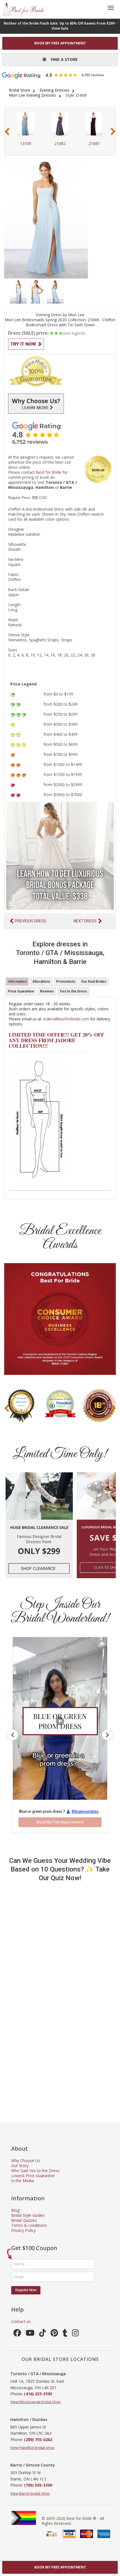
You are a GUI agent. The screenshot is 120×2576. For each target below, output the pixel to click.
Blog (15, 2210)
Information (17, 982)
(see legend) (74, 333)
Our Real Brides (94, 982)
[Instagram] (75, 2334)
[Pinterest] (54, 2334)
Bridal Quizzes (24, 2220)
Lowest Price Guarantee (33, 2176)
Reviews (47, 991)
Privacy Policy (23, 2230)
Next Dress (85, 921)
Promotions (66, 982)
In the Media (22, 2181)
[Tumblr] (65, 2334)
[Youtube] (30, 2334)
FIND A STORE (62, 59)
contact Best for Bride (41, 472)
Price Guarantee (21, 991)
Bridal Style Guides (28, 2215)
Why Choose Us (26, 2160)
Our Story (20, 2166)
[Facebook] (17, 2334)
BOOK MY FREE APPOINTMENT (60, 43)
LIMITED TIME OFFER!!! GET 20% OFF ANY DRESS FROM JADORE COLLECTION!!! (56, 1040)
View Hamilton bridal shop (32, 2448)
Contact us (21, 2321)
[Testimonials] (60, 433)
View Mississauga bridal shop (35, 2402)
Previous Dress (31, 921)
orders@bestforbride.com (66, 1019)
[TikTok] (43, 2334)
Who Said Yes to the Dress (35, 2171)
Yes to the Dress (73, 991)
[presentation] (7, 132)
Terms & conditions (29, 2225)
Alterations (41, 982)
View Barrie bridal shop (30, 2493)
